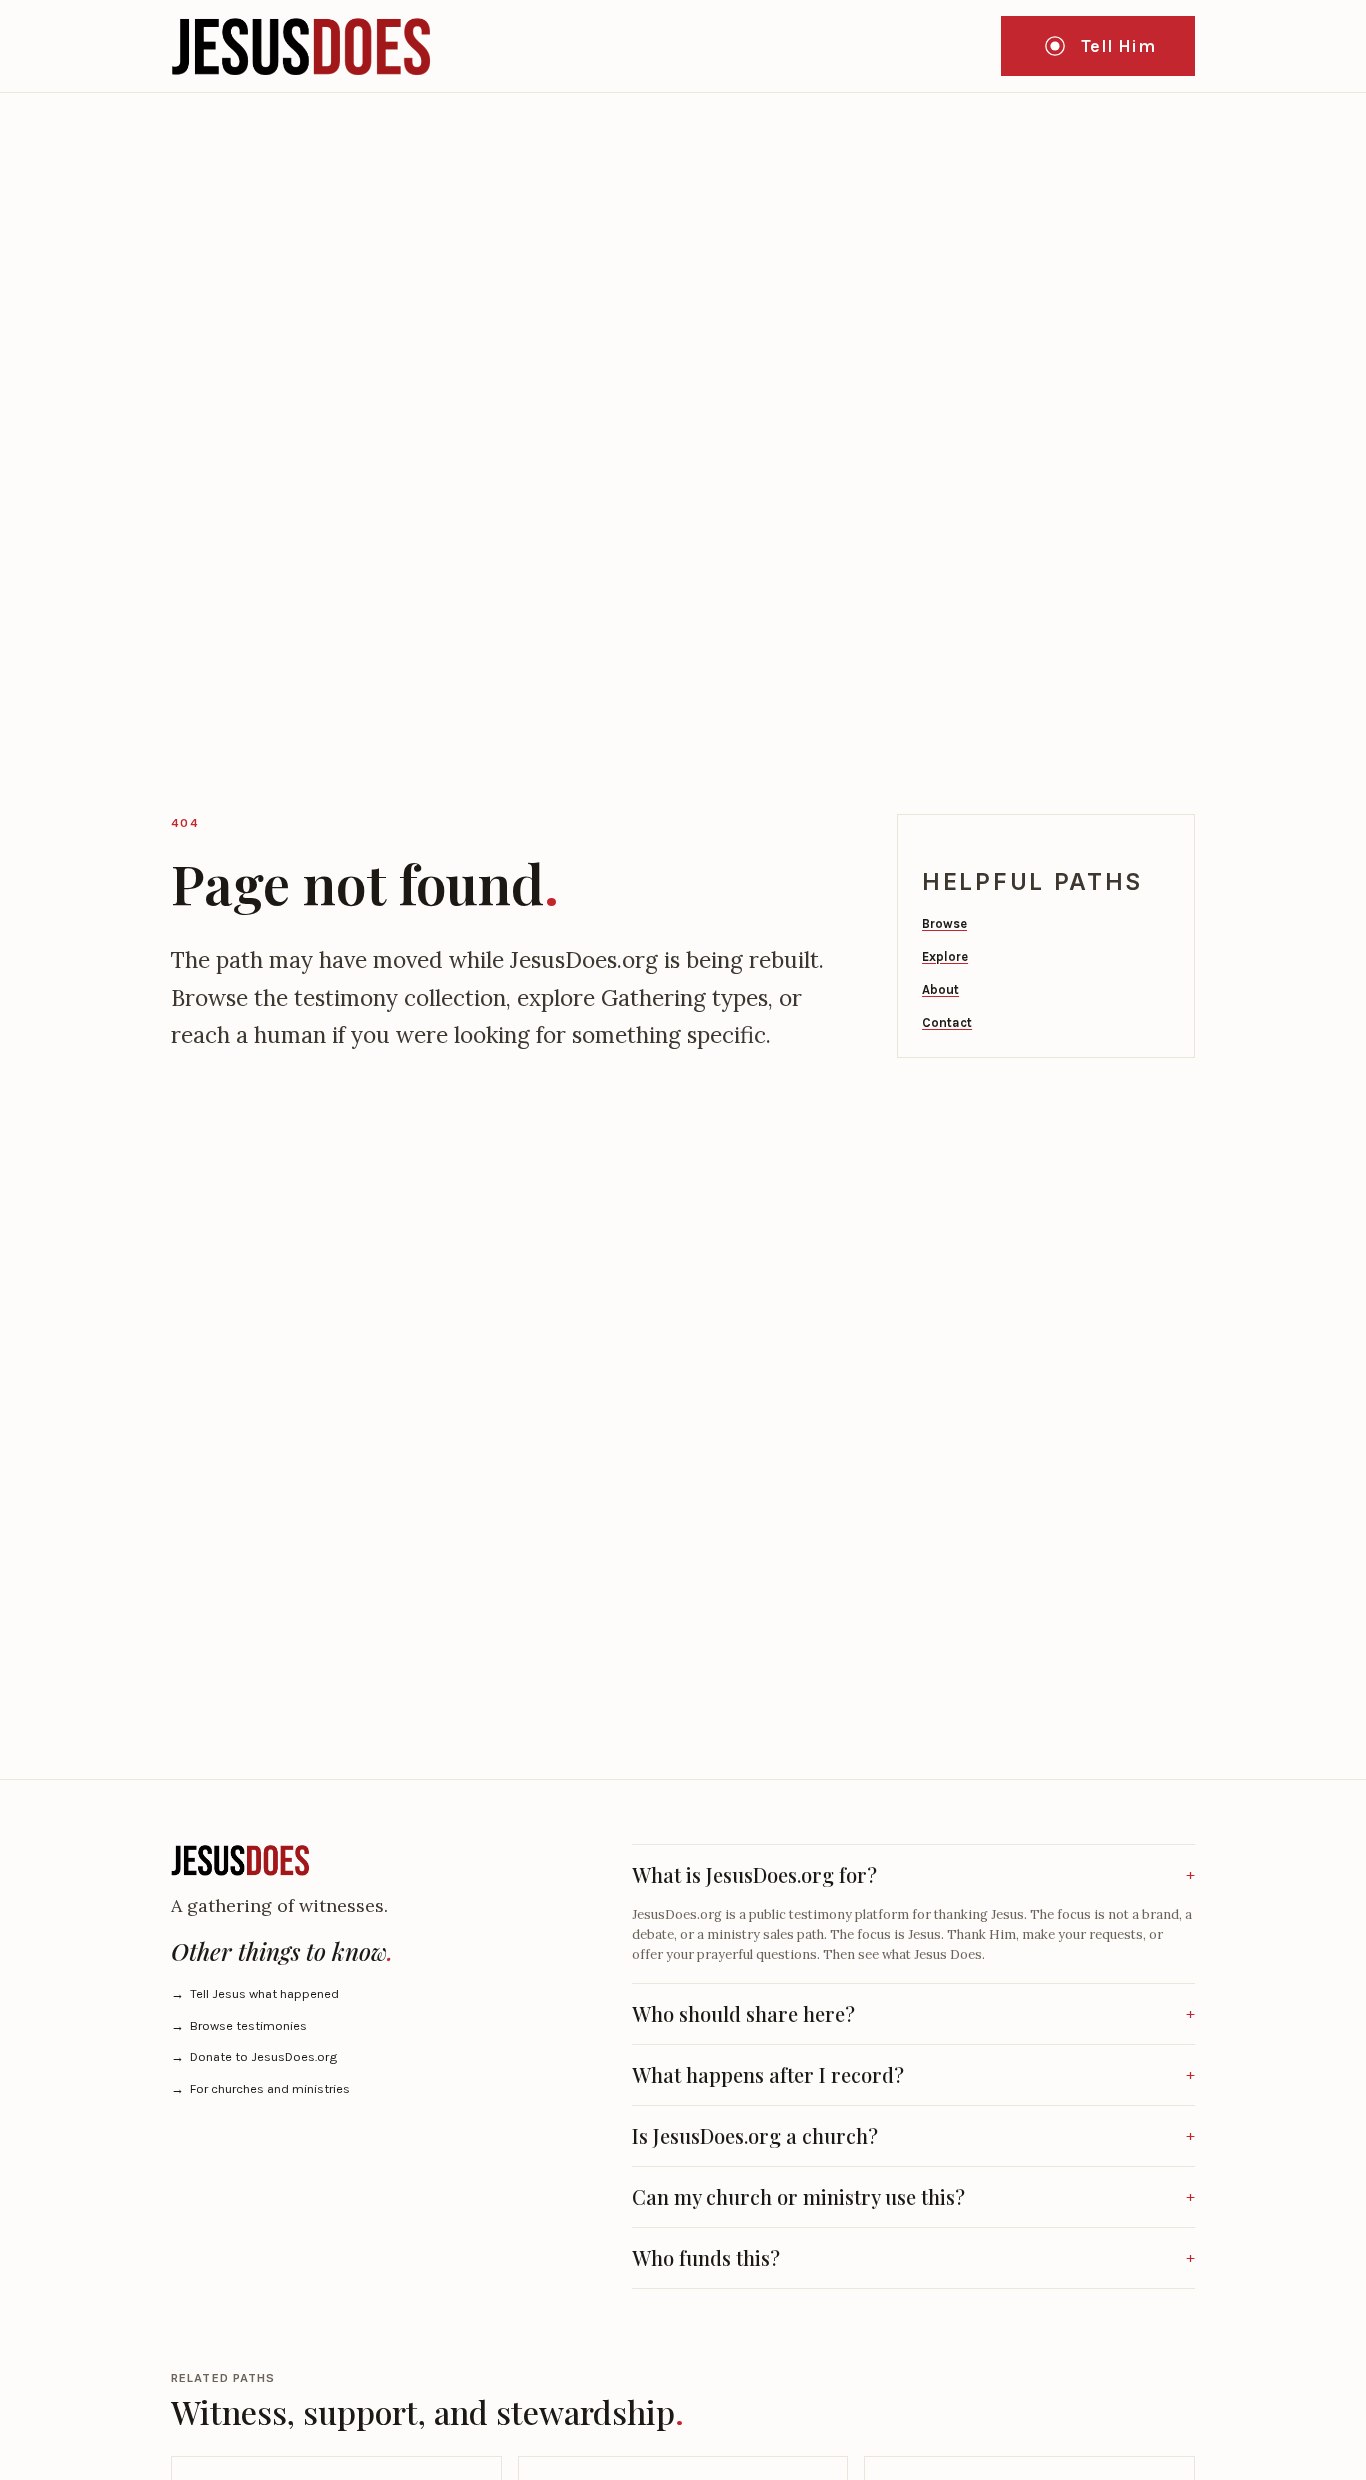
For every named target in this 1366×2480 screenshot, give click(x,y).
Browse (944, 923)
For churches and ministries (260, 2088)
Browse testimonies (239, 2025)
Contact (947, 1022)
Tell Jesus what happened (255, 1993)
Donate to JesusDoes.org (254, 2056)
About (940, 989)
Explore (945, 956)
